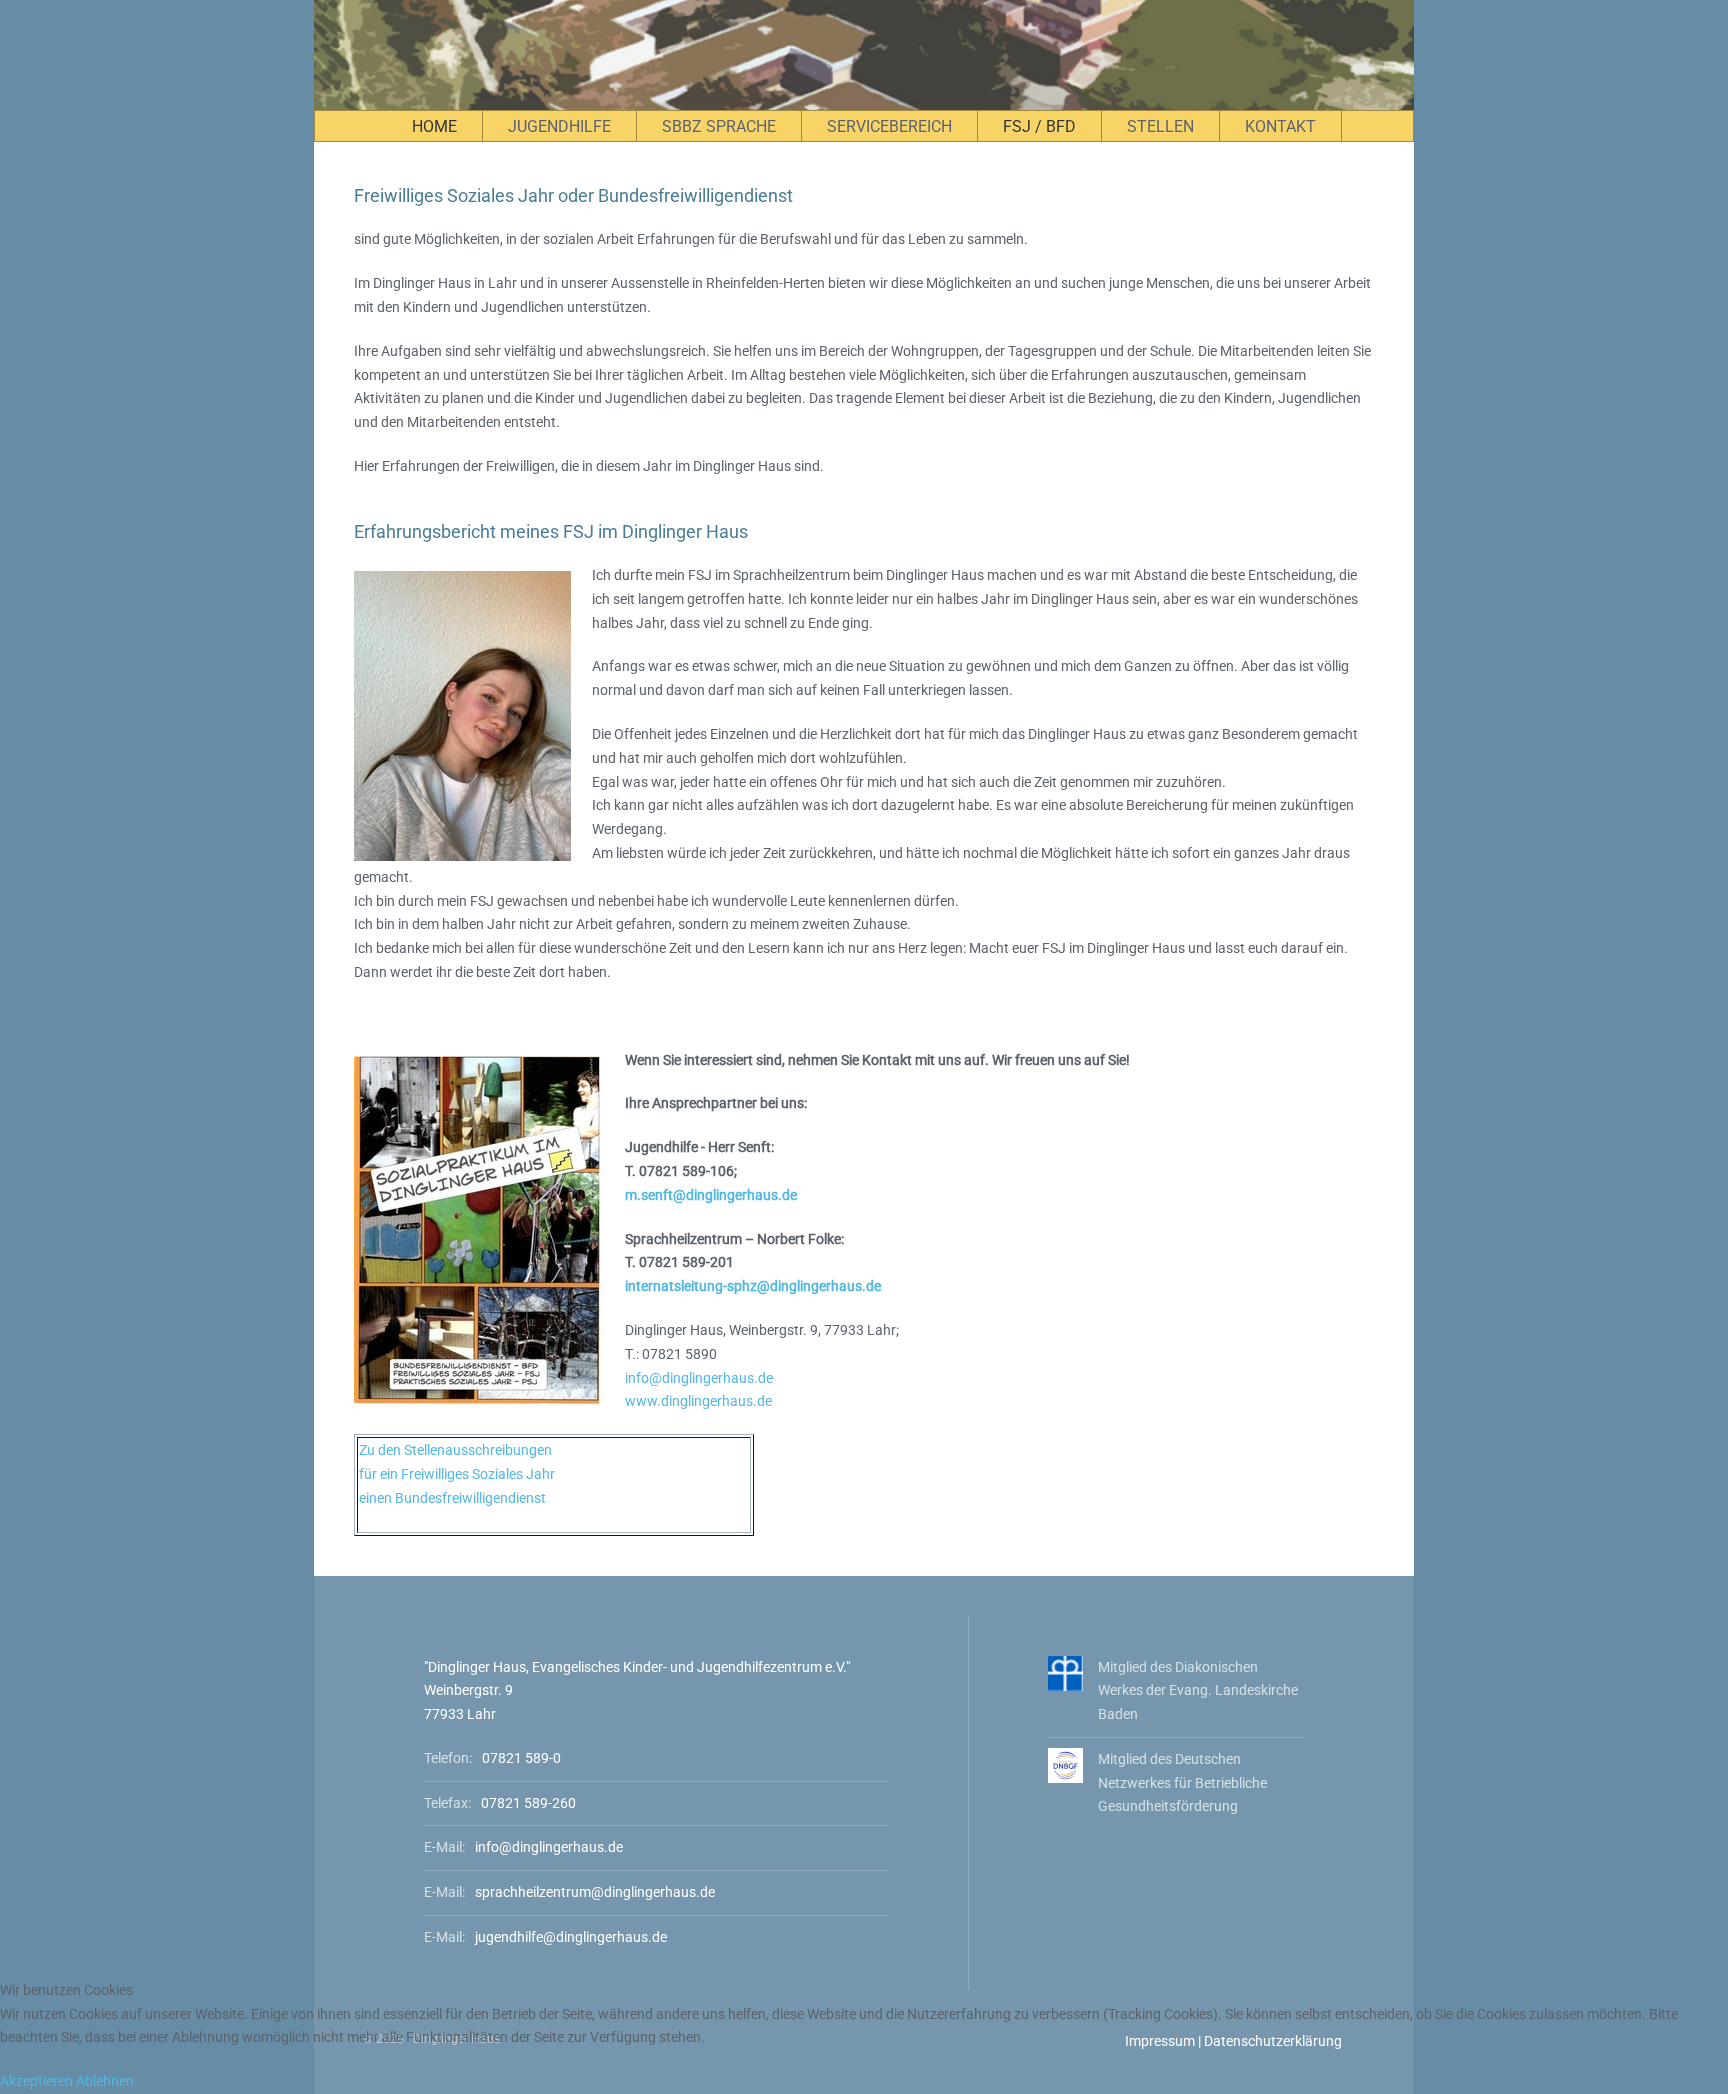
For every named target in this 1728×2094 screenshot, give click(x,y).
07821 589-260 (528, 1803)
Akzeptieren (36, 2081)
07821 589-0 (521, 1758)
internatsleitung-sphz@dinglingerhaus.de (753, 1286)
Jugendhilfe (559, 126)
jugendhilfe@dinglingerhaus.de (571, 1937)
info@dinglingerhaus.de (699, 1378)
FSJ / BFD (1039, 126)
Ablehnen (105, 2081)
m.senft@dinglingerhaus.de (711, 1195)
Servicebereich (889, 126)
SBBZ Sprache (719, 126)
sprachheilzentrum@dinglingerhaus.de (595, 1892)
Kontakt (1280, 126)
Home (434, 126)
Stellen (1160, 126)
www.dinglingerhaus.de (698, 1401)
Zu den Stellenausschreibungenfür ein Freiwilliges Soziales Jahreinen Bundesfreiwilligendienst (457, 1474)
